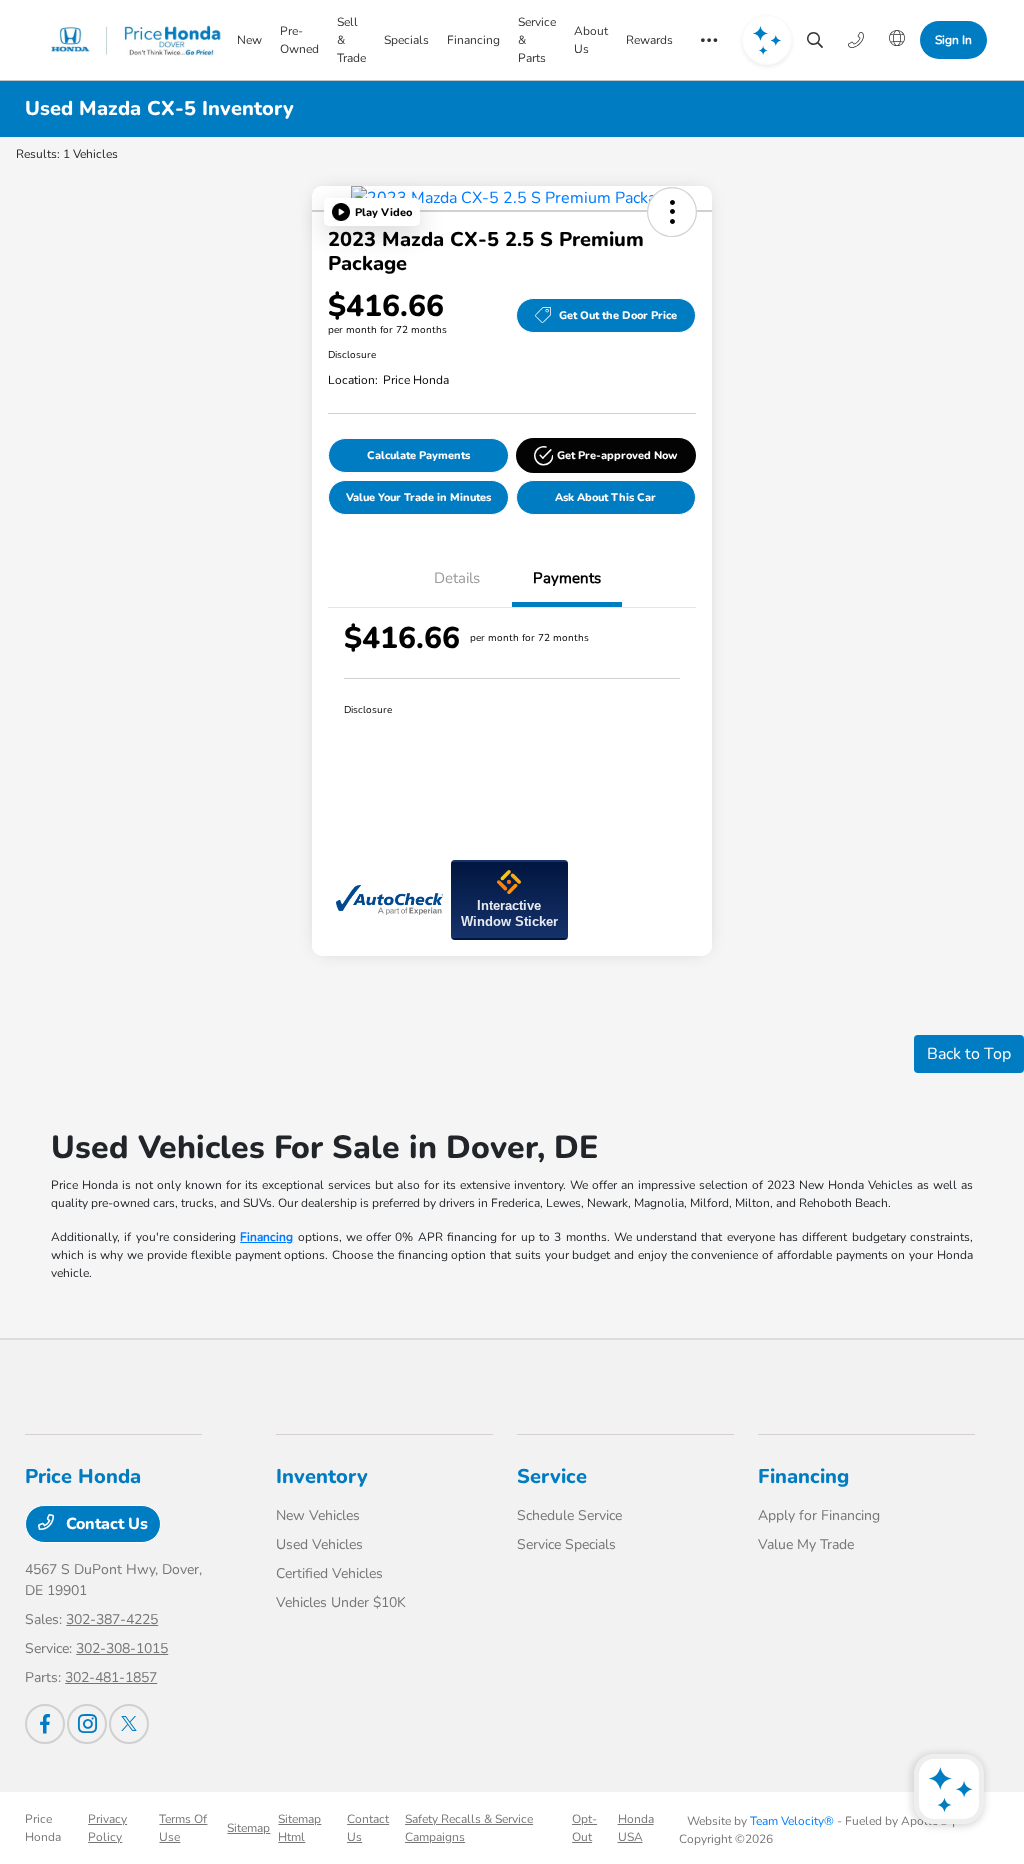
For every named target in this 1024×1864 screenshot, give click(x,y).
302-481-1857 (111, 1677)
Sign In (953, 40)
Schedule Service (569, 1515)
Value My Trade (806, 1544)
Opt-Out (584, 1828)
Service (552, 1476)
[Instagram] (87, 1724)
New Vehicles (318, 1515)
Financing (266, 1237)
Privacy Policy (107, 1828)
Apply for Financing (819, 1515)
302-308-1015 (122, 1648)
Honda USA (636, 1828)
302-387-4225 (112, 1619)
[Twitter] (129, 1724)
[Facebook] (45, 1724)
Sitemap (248, 1828)
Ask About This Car (605, 497)
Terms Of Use (183, 1828)
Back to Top (969, 1054)
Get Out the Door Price (618, 315)
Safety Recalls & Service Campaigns (469, 1828)
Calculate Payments (418, 455)
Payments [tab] (567, 578)
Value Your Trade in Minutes (418, 497)
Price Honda (43, 1828)
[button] (372, 212)
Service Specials (566, 1544)
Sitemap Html (299, 1828)
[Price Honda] (136, 40)
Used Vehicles (319, 1544)
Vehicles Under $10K (341, 1602)
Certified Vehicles (329, 1573)
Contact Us (105, 1524)
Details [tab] (457, 578)
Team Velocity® (792, 1821)
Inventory (322, 1476)
